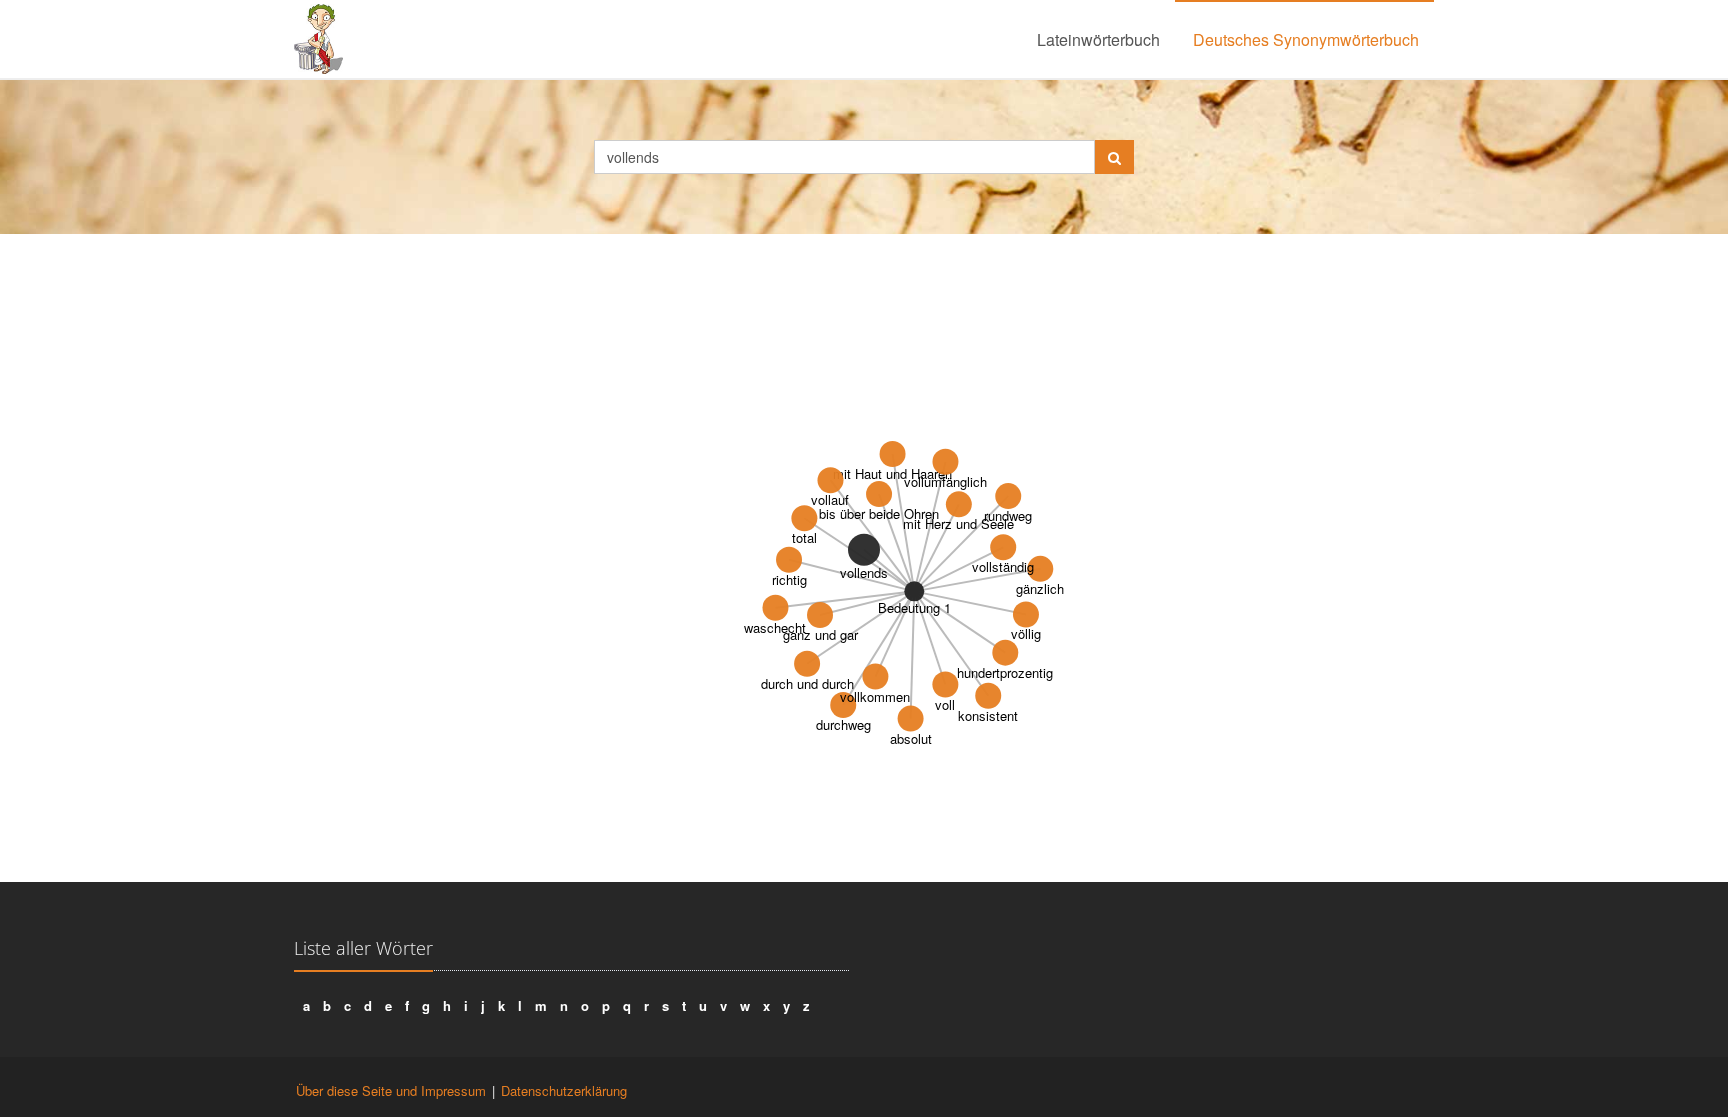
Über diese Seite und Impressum (391, 1090)
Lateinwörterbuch (1098, 39)
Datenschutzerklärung (564, 1090)
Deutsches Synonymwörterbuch (1306, 39)
